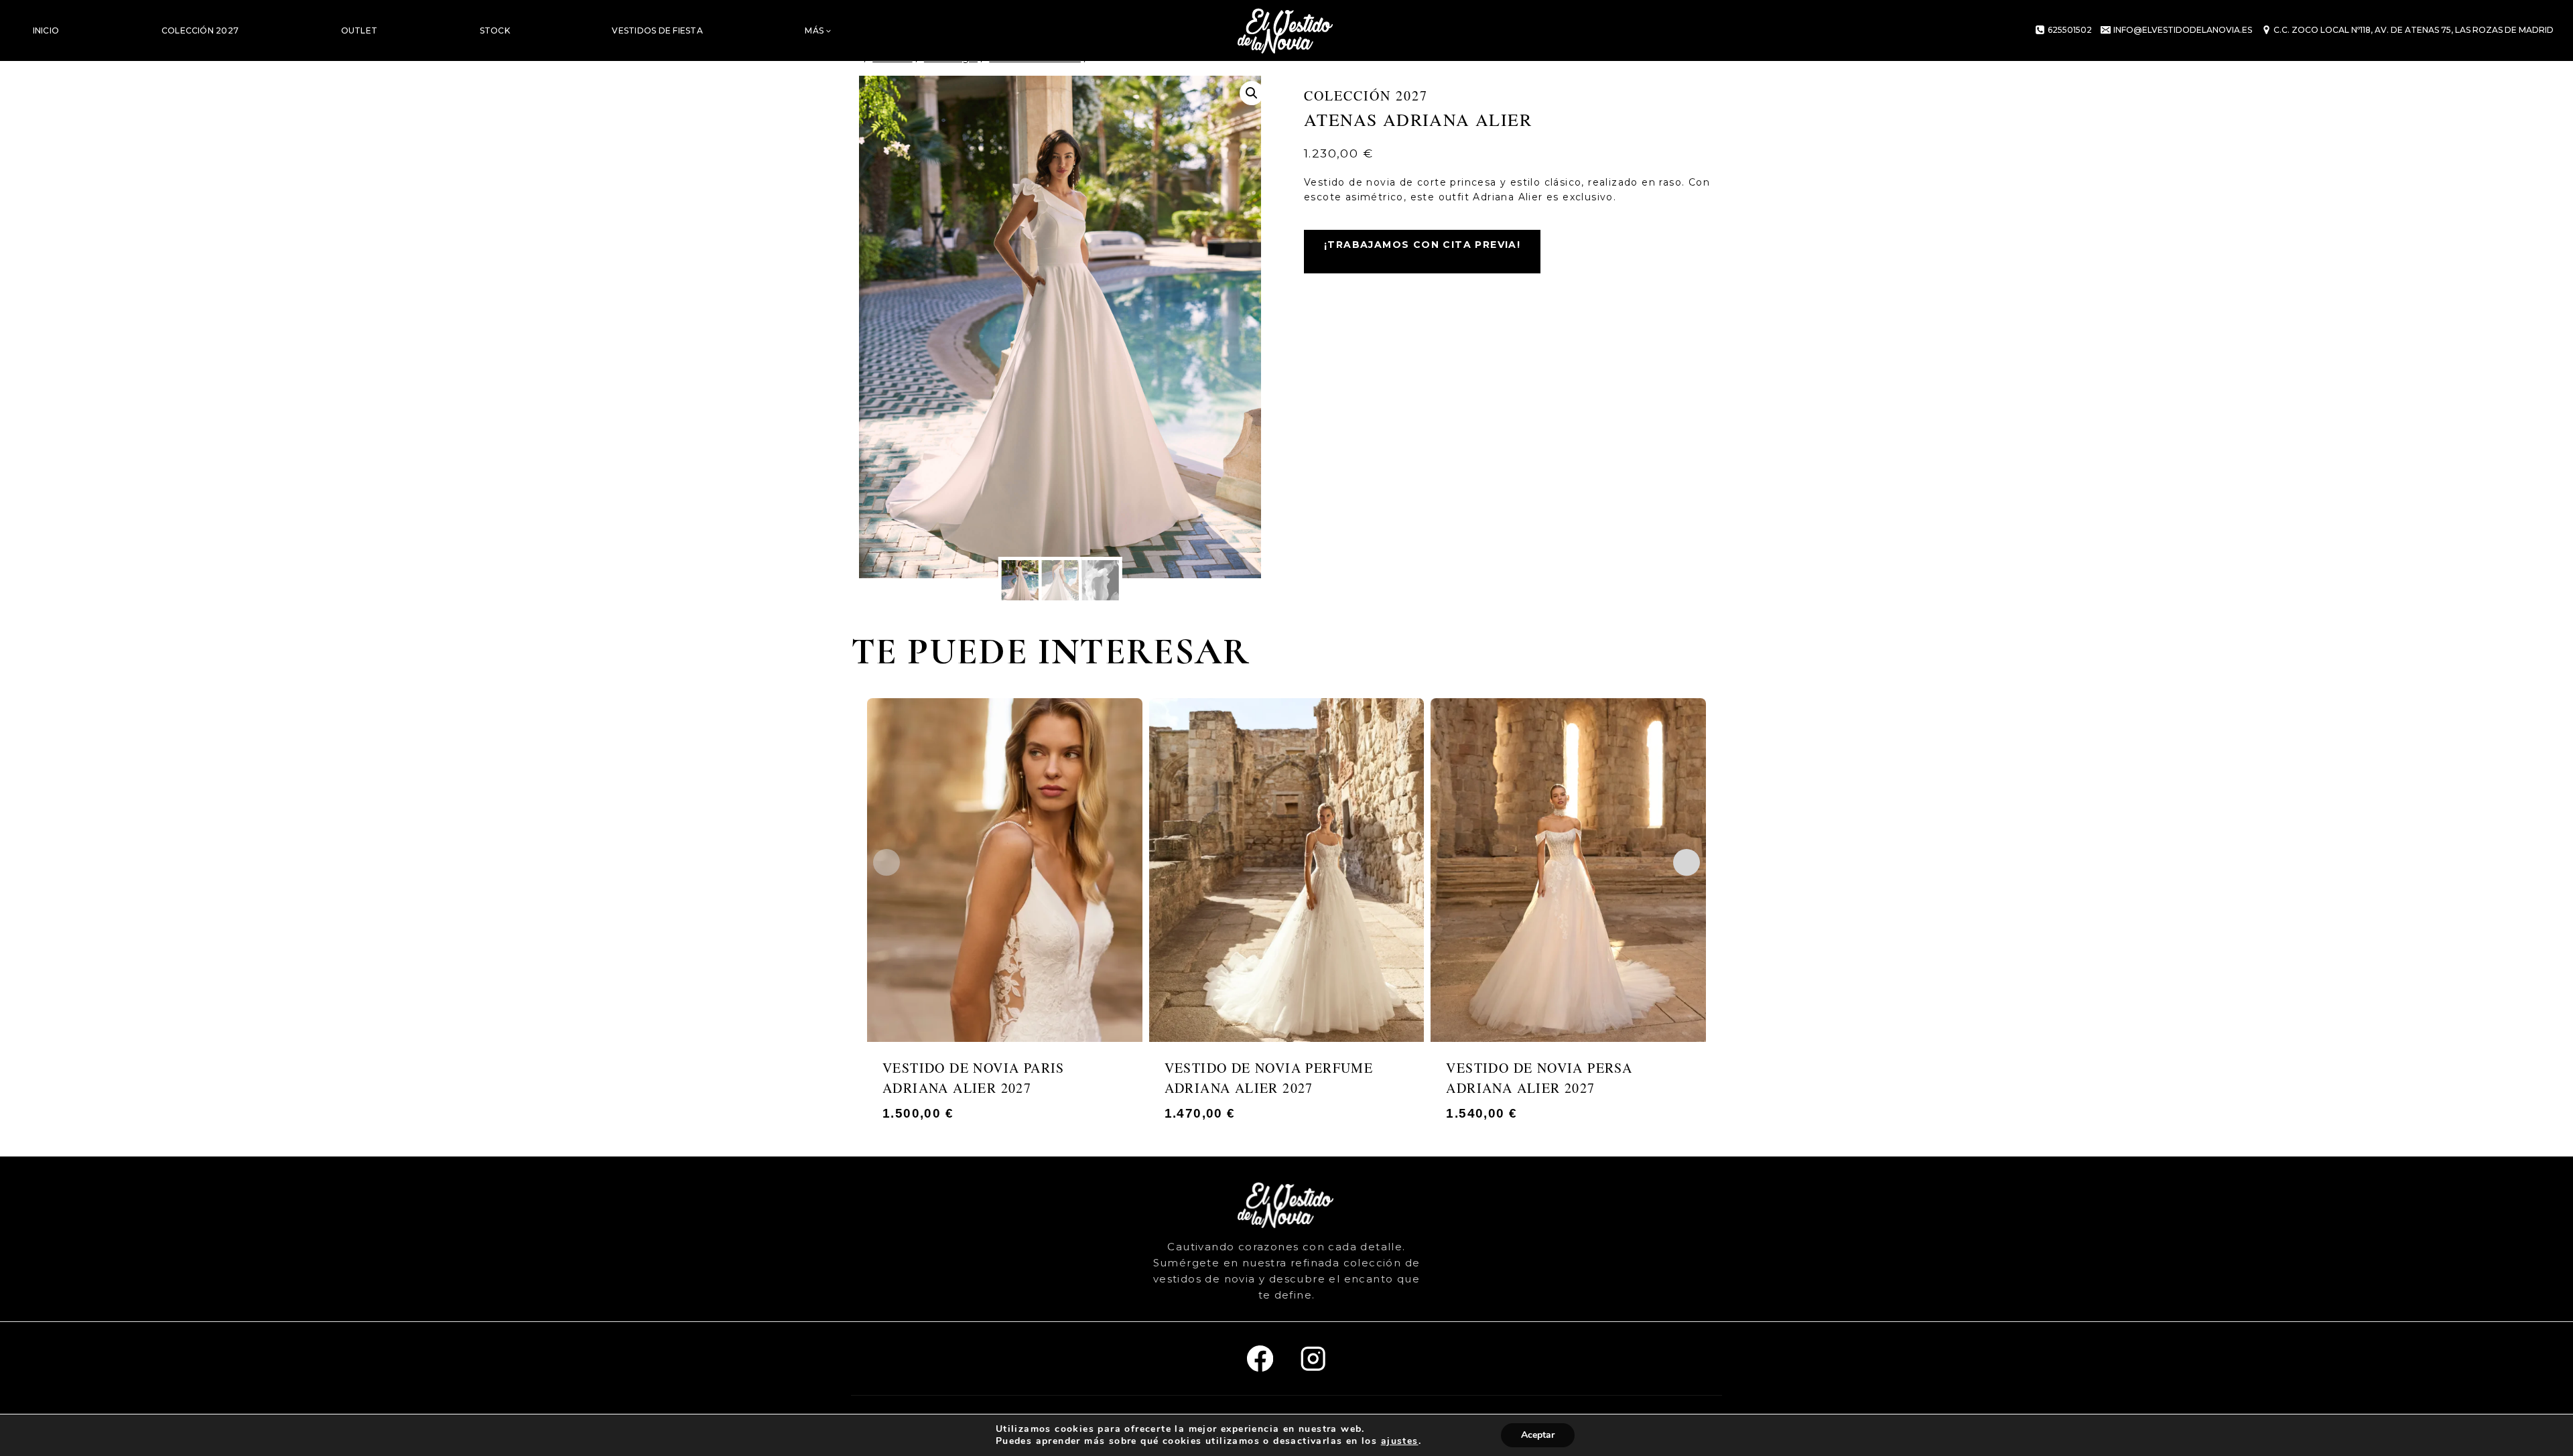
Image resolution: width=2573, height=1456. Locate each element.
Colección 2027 (1366, 95)
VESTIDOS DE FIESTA (657, 30)
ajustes (1400, 1441)
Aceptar (1538, 1435)
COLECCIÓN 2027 (200, 30)
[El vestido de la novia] (1286, 30)
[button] (1252, 93)
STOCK (495, 30)
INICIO (46, 30)
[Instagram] (1313, 1359)
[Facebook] (1260, 1359)
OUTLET (359, 30)
